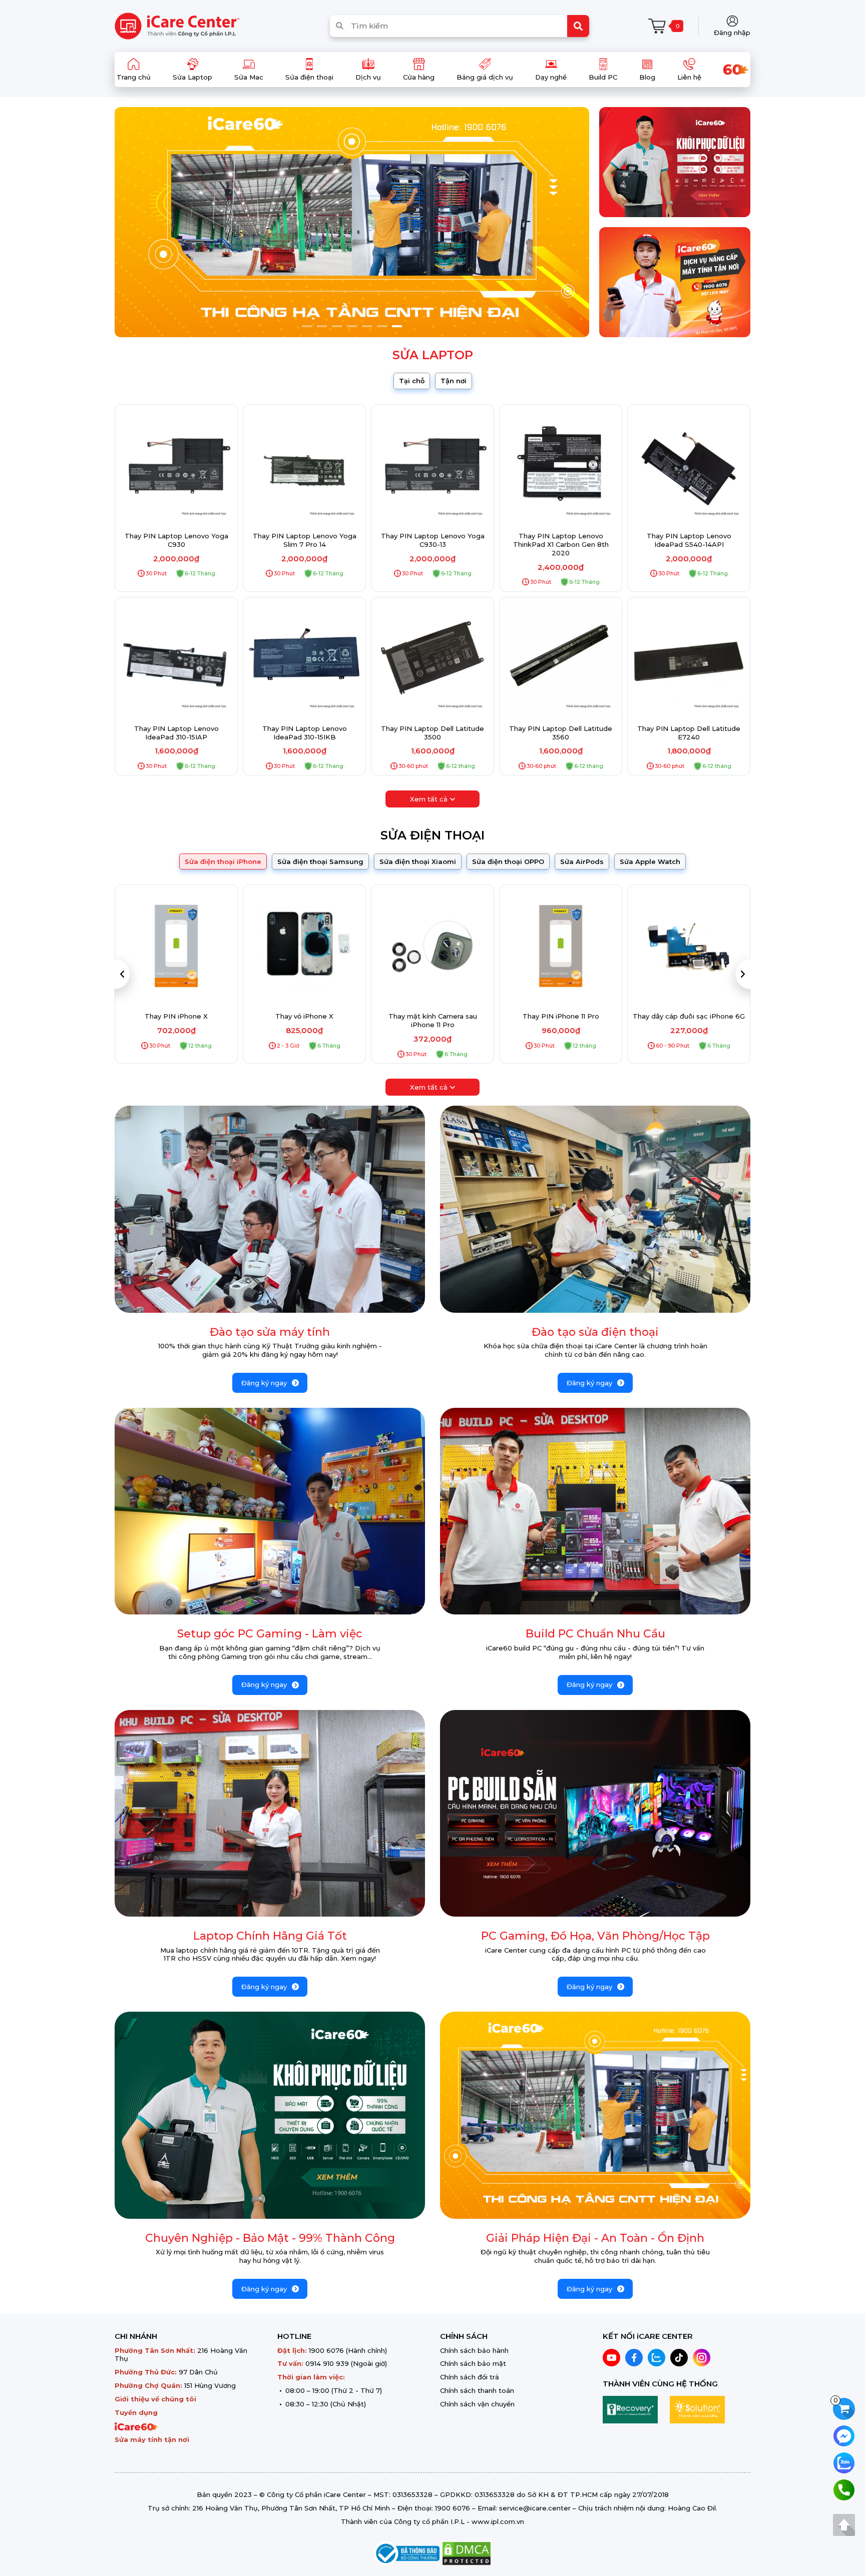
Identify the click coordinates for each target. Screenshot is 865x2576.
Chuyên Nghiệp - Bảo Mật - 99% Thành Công (270, 2238)
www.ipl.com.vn (498, 2521)
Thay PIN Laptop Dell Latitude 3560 (561, 733)
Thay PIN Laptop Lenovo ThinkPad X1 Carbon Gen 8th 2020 (561, 544)
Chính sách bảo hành (474, 2350)
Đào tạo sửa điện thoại (595, 1332)
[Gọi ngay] (844, 2489)
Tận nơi (454, 381)
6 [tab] (382, 326)
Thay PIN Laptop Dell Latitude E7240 (689, 733)
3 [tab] (337, 326)
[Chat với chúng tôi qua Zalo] (844, 2462)
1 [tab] (307, 326)
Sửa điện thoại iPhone (223, 862)
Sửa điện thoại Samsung (320, 862)
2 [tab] (322, 326)
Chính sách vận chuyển (477, 2404)
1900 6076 (326, 2350)
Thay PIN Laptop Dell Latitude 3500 (432, 733)
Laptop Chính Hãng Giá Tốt (270, 1936)
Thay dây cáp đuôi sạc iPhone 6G (561, 1016)
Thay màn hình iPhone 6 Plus (689, 1016)
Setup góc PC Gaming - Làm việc (270, 1634)
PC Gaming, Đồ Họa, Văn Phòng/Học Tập (595, 1936)
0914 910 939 (327, 2363)
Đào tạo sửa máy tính (270, 1332)
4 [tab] (352, 326)
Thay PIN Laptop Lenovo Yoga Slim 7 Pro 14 (305, 540)
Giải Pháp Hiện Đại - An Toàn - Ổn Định (595, 2238)
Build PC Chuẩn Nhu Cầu (595, 1634)
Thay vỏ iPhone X (176, 1016)
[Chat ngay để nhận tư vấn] (844, 2435)
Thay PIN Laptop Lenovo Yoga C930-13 (433, 540)
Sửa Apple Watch (650, 862)
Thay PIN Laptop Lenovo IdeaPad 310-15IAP (176, 733)
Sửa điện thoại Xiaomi (418, 862)
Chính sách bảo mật (473, 2363)
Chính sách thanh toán (477, 2390)
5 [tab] (367, 326)
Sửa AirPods (582, 862)
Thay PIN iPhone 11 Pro (433, 1016)
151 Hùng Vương (210, 2385)
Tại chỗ (412, 381)
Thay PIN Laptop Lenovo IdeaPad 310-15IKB (305, 733)
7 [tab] (397, 326)
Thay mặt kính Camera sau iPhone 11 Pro (305, 1020)
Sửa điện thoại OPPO (508, 862)
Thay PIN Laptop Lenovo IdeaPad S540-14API (689, 540)
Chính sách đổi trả (470, 2377)
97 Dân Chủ (198, 2372)
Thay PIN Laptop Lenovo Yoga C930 (176, 540)
